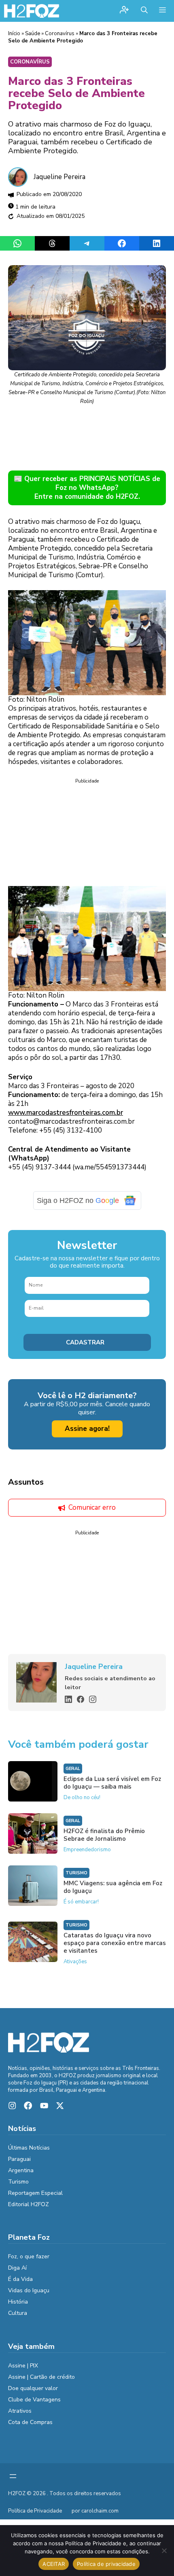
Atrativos (20, 2411)
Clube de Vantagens (34, 2400)
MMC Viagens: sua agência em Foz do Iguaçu (113, 1887)
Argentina (21, 2170)
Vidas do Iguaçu (29, 2290)
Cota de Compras (30, 2422)
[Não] (164, 2551)
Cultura (18, 2313)
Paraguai (19, 2159)
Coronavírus (60, 34)
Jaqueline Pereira (59, 177)
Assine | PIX (23, 2366)
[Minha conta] (124, 11)
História (18, 2302)
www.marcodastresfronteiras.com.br (66, 1113)
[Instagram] (93, 1699)
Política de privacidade (106, 2564)
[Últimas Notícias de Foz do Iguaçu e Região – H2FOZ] (32, 11)
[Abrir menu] (13, 2476)
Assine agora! (87, 1429)
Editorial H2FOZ (29, 2204)
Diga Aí (17, 2268)
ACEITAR (54, 2564)
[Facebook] (81, 1699)
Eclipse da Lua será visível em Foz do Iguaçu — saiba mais (112, 1783)
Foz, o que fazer (29, 2256)
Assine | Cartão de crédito (41, 2377)
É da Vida (20, 2279)
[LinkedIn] (68, 1699)
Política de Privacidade (35, 2511)
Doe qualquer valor (33, 2388)
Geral (73, 1769)
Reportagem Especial (35, 2193)
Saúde (33, 34)
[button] (144, 11)
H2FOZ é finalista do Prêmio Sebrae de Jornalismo (104, 1835)
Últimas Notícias (29, 2148)
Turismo (76, 1873)
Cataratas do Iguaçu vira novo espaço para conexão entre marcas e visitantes (115, 1943)
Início (14, 34)
